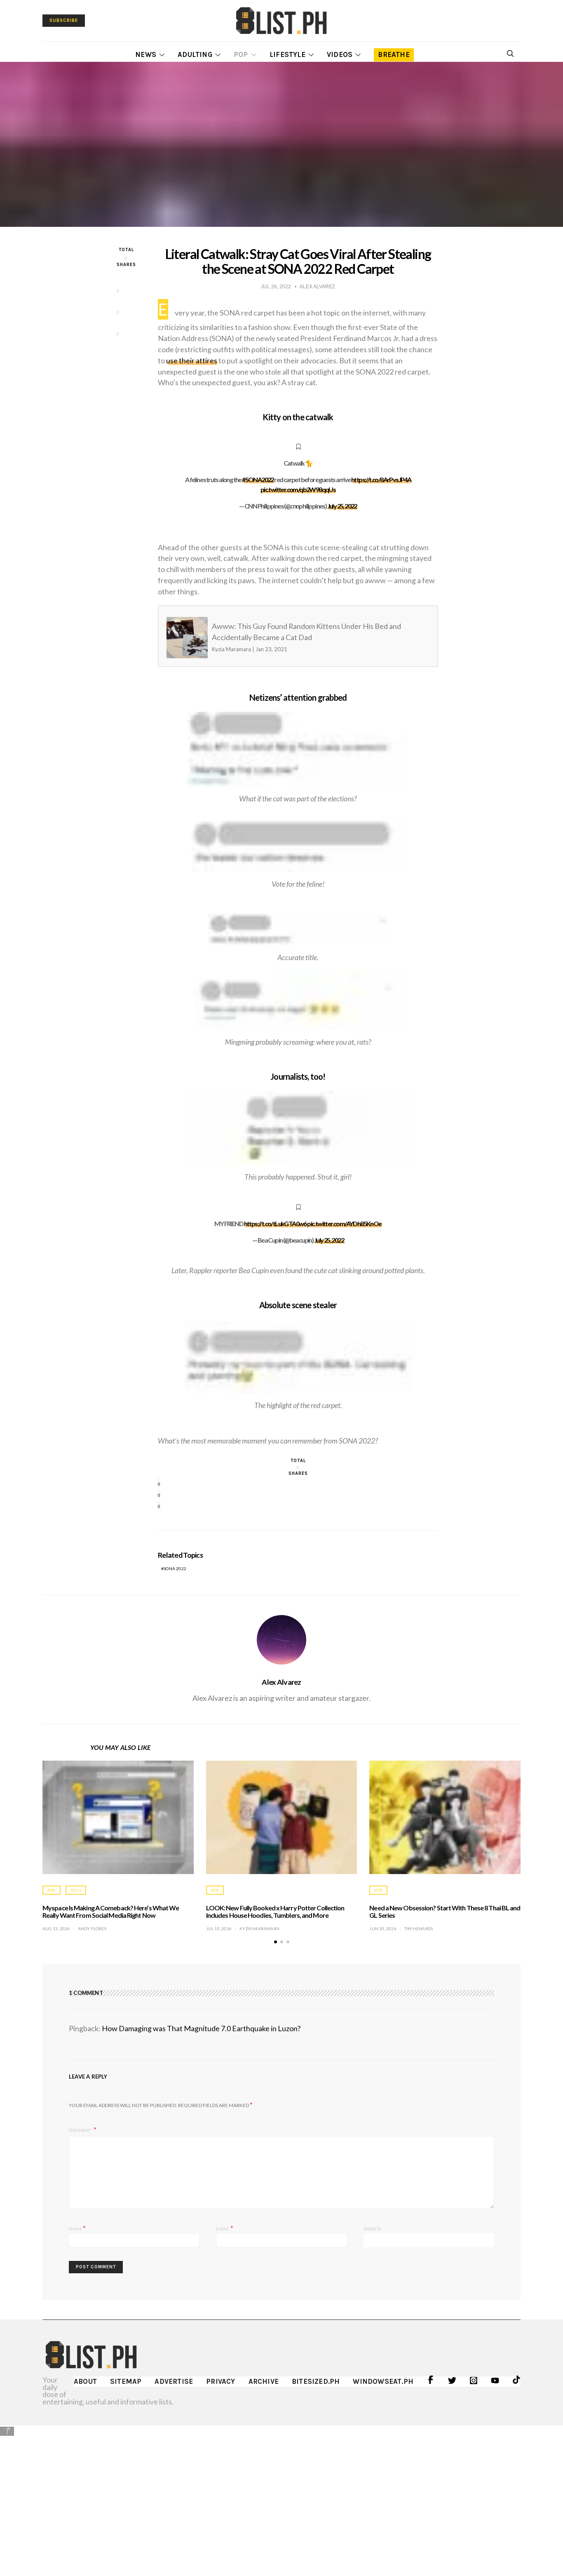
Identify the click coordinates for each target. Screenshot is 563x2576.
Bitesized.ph (316, 2381)
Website (372, 2229)
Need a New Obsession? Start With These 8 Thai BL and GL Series (445, 1911)
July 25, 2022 (342, 506)
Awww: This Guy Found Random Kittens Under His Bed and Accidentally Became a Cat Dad (282, 637)
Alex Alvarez (281, 1682)
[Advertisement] (281, 2495)
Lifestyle (287, 54)
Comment (80, 2130)
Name (77, 2228)
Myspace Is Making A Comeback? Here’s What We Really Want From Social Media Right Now (111, 1911)
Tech (76, 1890)
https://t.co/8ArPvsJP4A (381, 479)
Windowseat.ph (383, 2381)
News (146, 54)
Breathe (394, 54)
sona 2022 (175, 1568)
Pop (241, 54)
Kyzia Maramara (259, 1928)
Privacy (221, 2381)
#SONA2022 (258, 479)
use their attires (192, 360)
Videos (340, 54)
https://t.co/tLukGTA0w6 (275, 1223)
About (85, 2381)
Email (224, 2228)
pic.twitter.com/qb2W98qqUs (298, 489)
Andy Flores (92, 1928)
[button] (276, 1942)
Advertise (174, 2381)
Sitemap (126, 2381)
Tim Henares (419, 1928)
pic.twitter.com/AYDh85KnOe (344, 1223)
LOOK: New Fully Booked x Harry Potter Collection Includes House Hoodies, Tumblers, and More (275, 1911)
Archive (264, 2381)
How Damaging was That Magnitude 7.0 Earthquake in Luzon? (201, 2028)
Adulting (195, 54)
